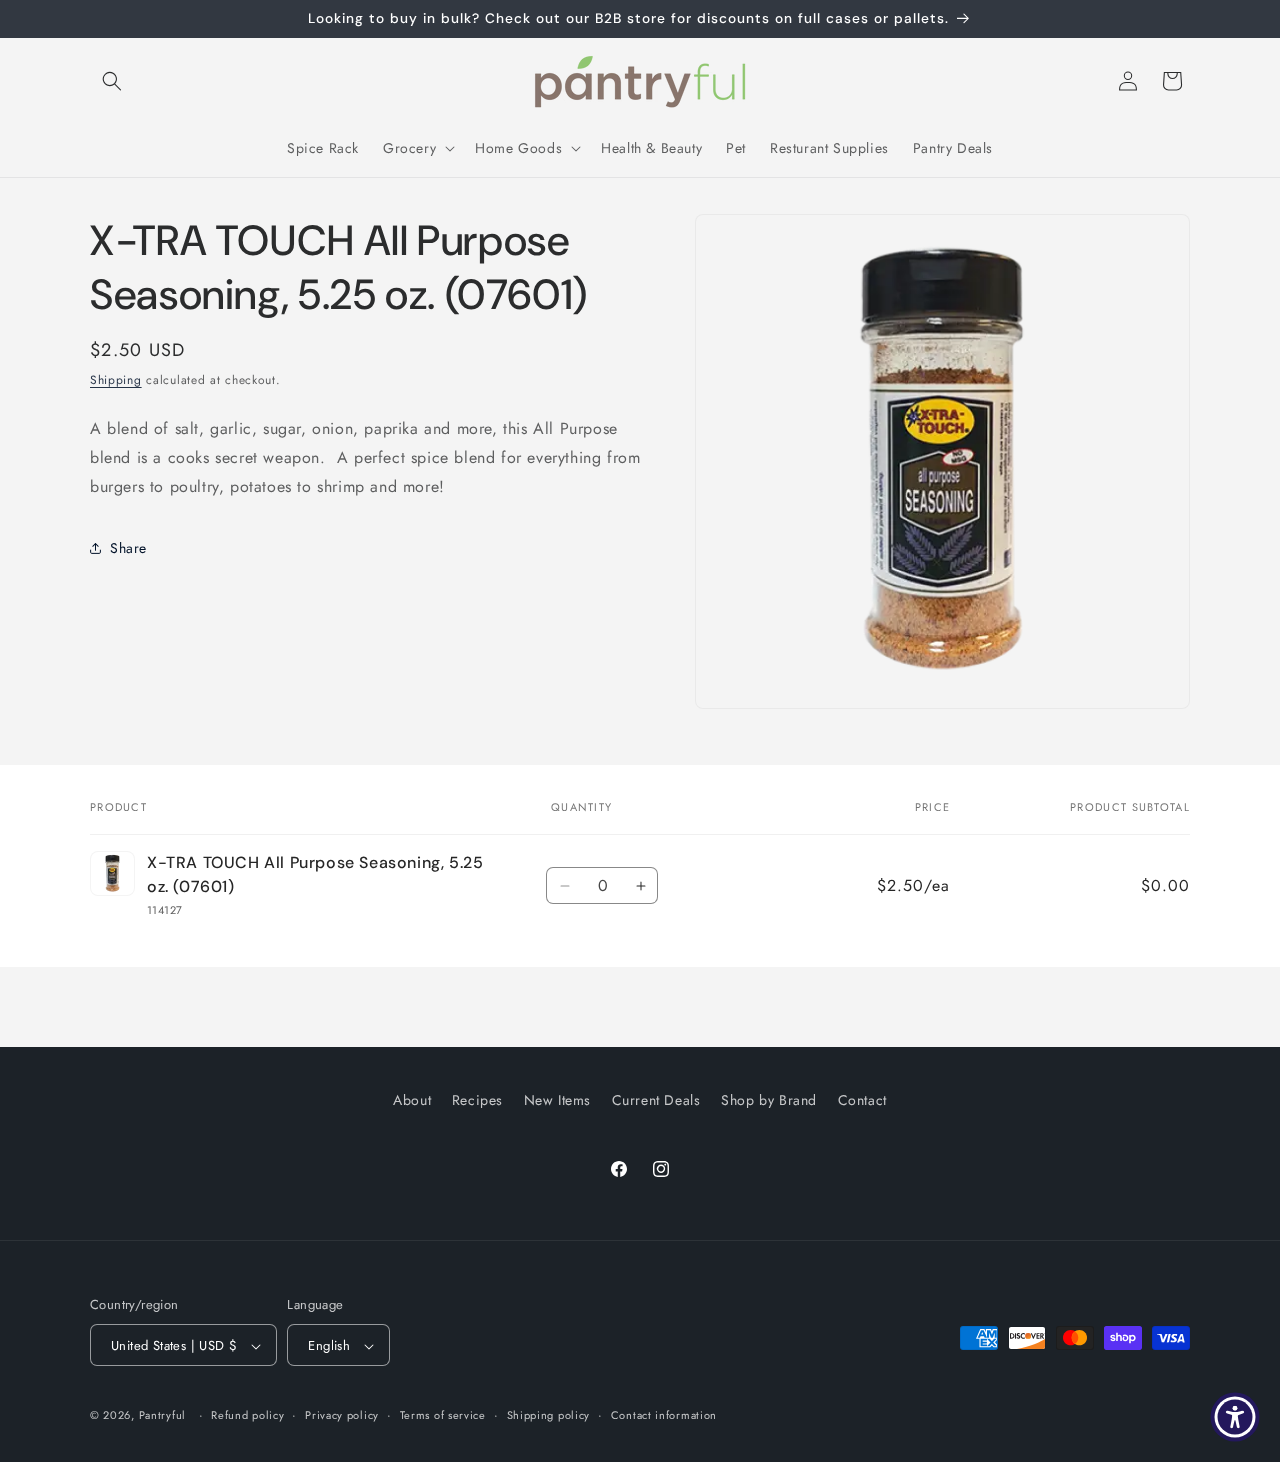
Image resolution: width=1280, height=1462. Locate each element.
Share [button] (128, 548)
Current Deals (656, 1100)
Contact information (664, 1415)
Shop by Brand (769, 1100)
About (412, 1100)
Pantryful (162, 1416)
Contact (862, 1100)
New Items (557, 1100)
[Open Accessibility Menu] (1235, 1417)
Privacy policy (342, 1415)
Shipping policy (549, 1415)
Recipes (477, 1100)
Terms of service (443, 1415)
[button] (112, 81)
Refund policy (247, 1415)
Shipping (116, 380)
